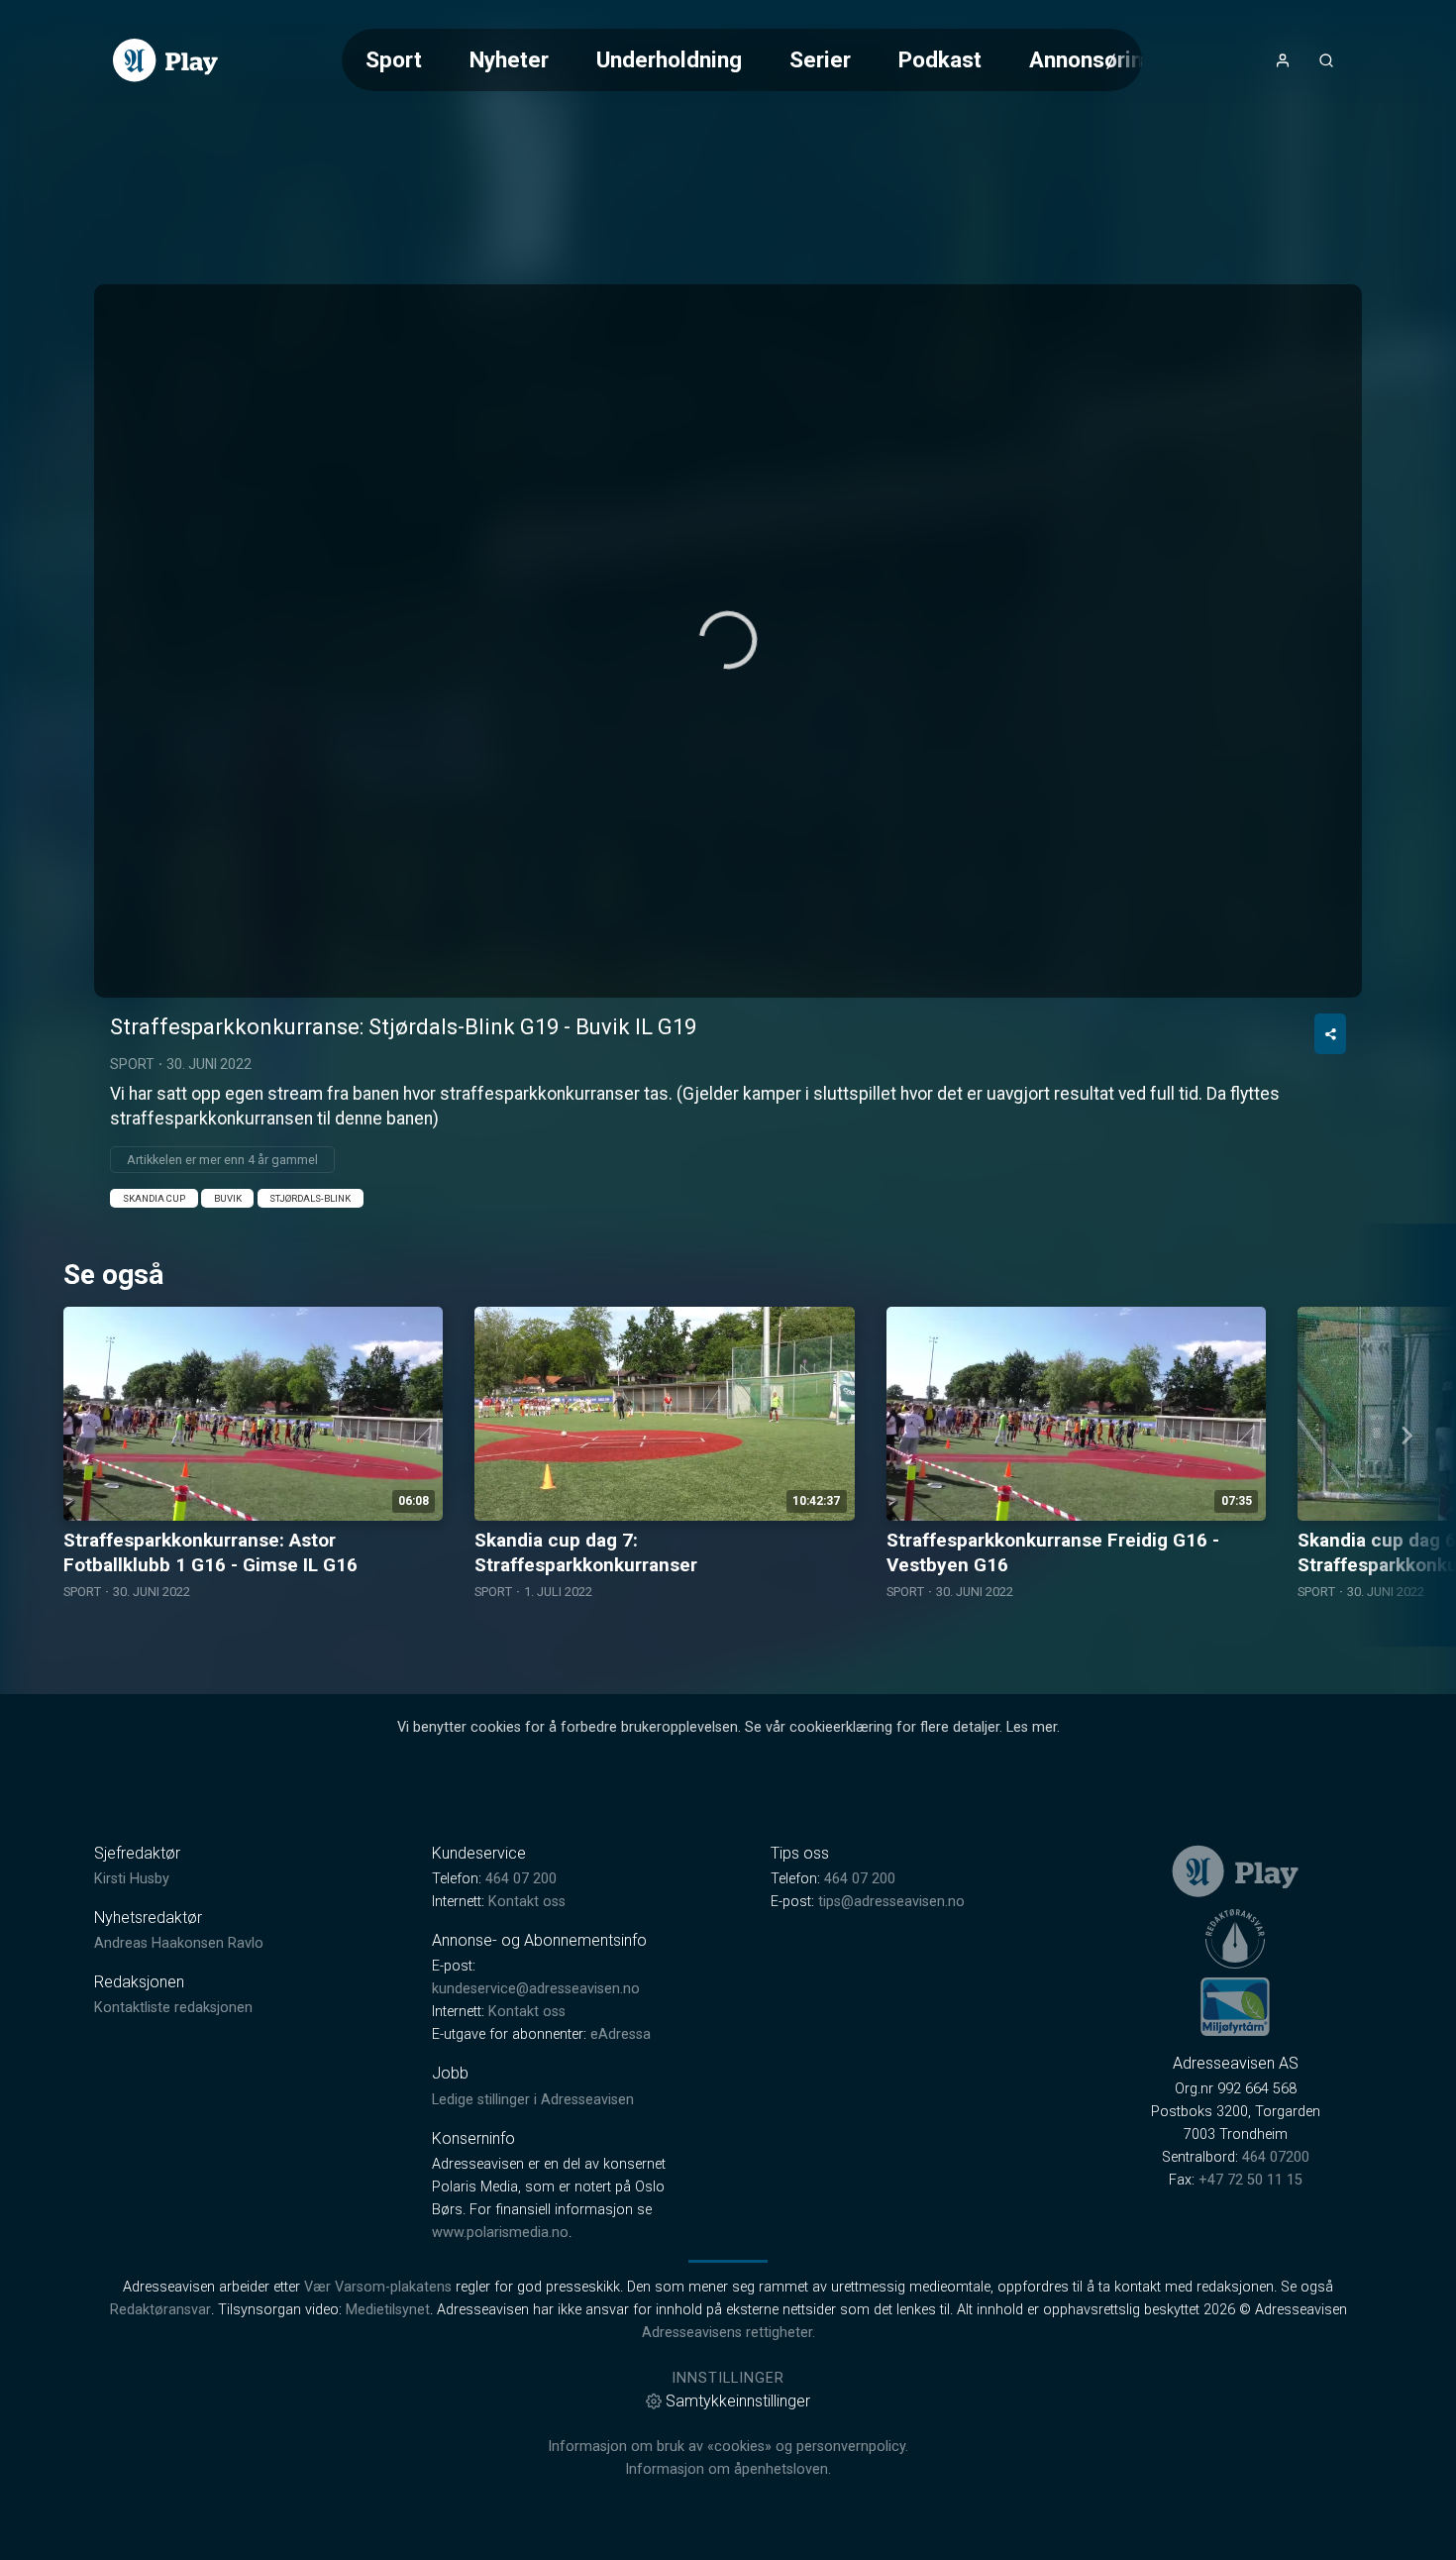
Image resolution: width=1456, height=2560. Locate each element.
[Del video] (1330, 1034)
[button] (728, 640)
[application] (728, 641)
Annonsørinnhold (1114, 59)
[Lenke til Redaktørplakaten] (1235, 1939)
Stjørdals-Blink (310, 1198)
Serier (820, 59)
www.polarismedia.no (500, 2233)
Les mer (1032, 1727)
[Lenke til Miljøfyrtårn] (1235, 2006)
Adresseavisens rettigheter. (728, 2333)
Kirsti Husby (132, 1879)
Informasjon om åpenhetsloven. (728, 2469)
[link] (165, 60)
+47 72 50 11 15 (1250, 2180)
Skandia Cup (154, 1198)
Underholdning (669, 59)
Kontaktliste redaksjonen (173, 2008)
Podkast (940, 59)
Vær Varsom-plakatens (378, 2287)
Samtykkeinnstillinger (738, 2401)
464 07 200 (521, 1879)
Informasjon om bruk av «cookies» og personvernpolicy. (728, 2447)
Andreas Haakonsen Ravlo (179, 1943)
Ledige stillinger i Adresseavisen (533, 2100)
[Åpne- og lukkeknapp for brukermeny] (1283, 60)
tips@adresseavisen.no (891, 1902)
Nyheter (509, 59)
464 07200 (1276, 2157)
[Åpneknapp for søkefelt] (1326, 60)
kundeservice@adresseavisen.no (536, 1989)
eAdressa (621, 2034)
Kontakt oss (527, 1902)
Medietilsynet (388, 2310)
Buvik (228, 1198)
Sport (394, 59)
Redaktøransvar (160, 2310)
